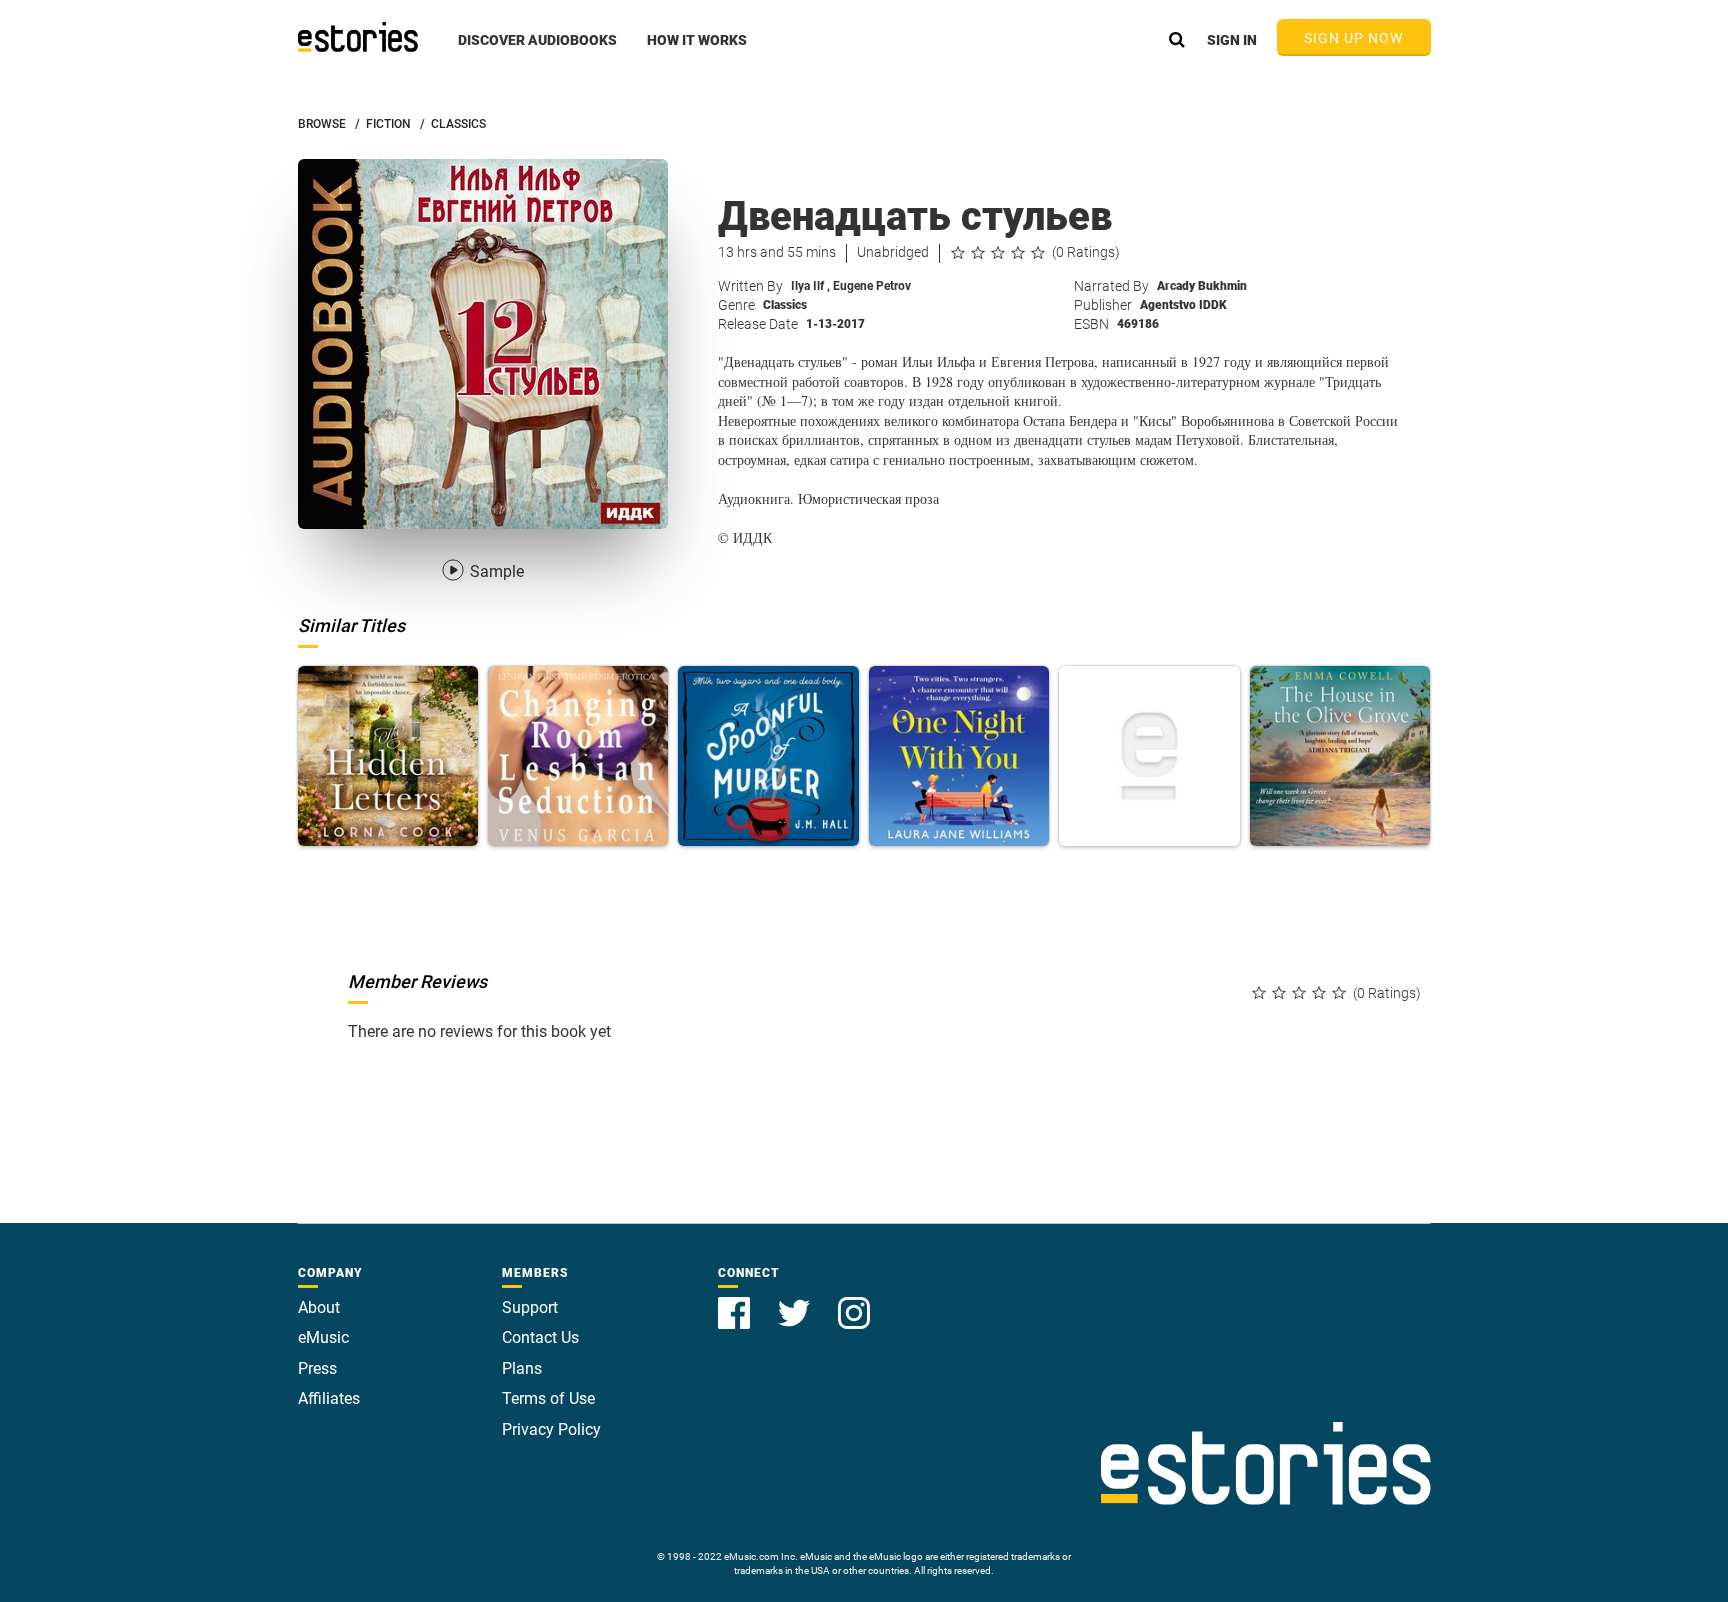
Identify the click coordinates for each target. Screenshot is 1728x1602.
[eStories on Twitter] (796, 1301)
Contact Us (540, 1337)
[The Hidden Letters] (388, 756)
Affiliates (329, 1398)
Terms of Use (548, 1398)
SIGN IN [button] (1232, 40)
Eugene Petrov (872, 286)
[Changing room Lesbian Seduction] (578, 756)
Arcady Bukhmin (1202, 286)
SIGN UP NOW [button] (1354, 38)
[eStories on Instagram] (854, 1301)
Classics (785, 305)
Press (317, 1368)
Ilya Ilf (810, 286)
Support (530, 1307)
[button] (537, 51)
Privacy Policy (551, 1429)
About (319, 1307)
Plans (522, 1368)
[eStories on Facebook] (736, 1301)
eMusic (323, 1337)
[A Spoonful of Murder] (768, 756)
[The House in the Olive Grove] (1340, 756)
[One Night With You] (959, 756)
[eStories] (358, 37)
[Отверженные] (1149, 756)
